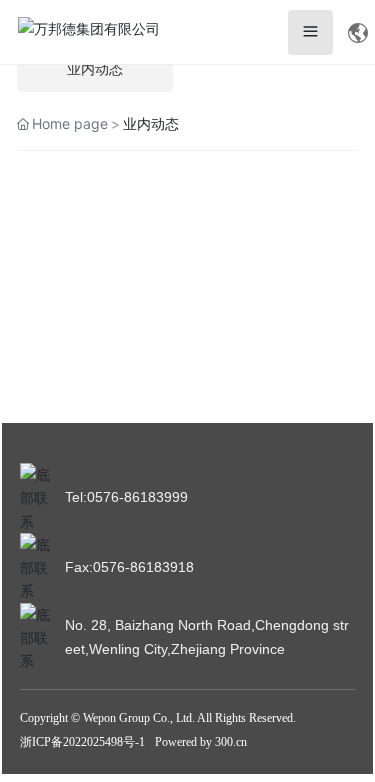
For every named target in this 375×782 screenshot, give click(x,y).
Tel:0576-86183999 (126, 497)
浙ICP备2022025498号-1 (82, 742)
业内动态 (95, 69)
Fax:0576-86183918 (129, 567)
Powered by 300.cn (201, 742)
